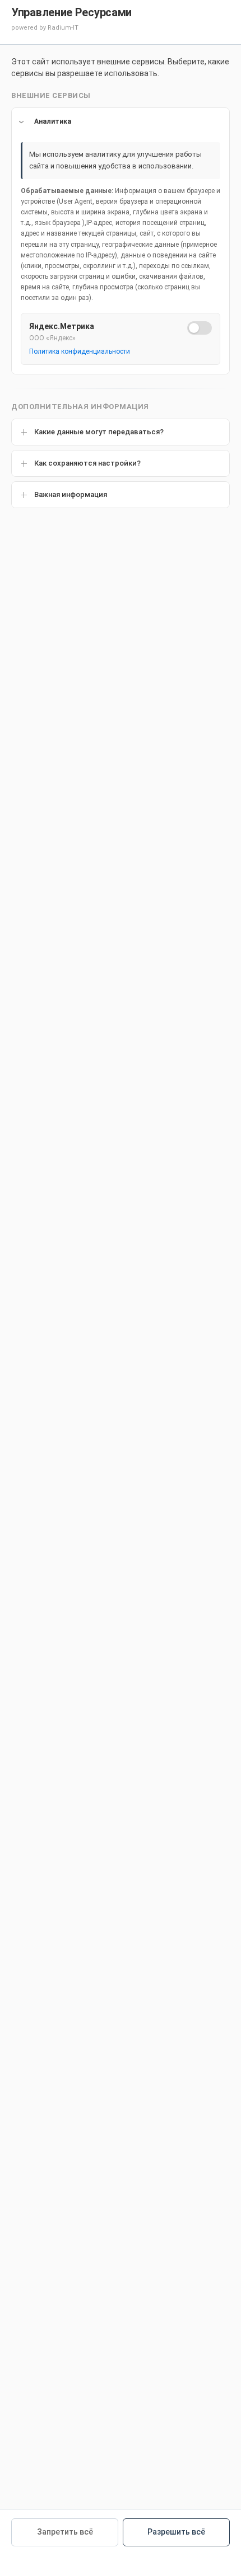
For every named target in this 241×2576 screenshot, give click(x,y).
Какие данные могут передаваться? (99, 432)
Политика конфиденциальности (80, 351)
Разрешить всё (176, 2532)
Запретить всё (65, 2532)
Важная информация (71, 494)
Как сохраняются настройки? (87, 463)
